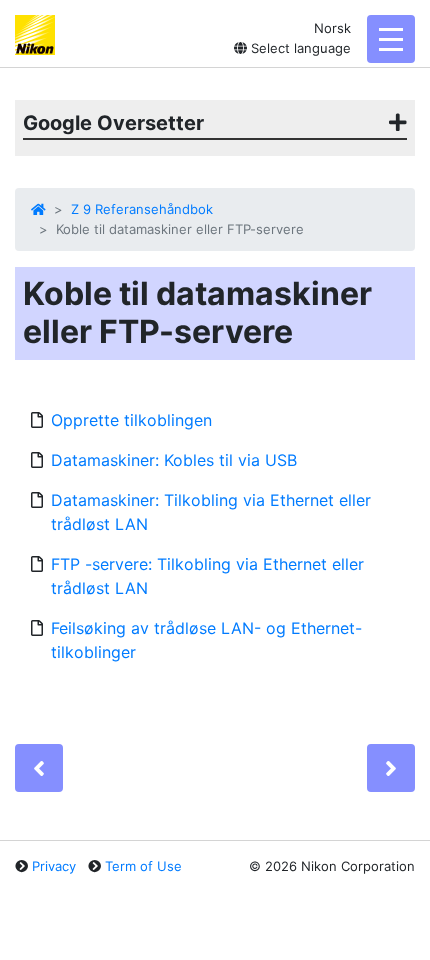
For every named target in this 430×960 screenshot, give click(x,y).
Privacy (54, 866)
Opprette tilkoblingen (131, 420)
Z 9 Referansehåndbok (142, 209)
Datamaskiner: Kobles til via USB (174, 460)
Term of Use (143, 866)
